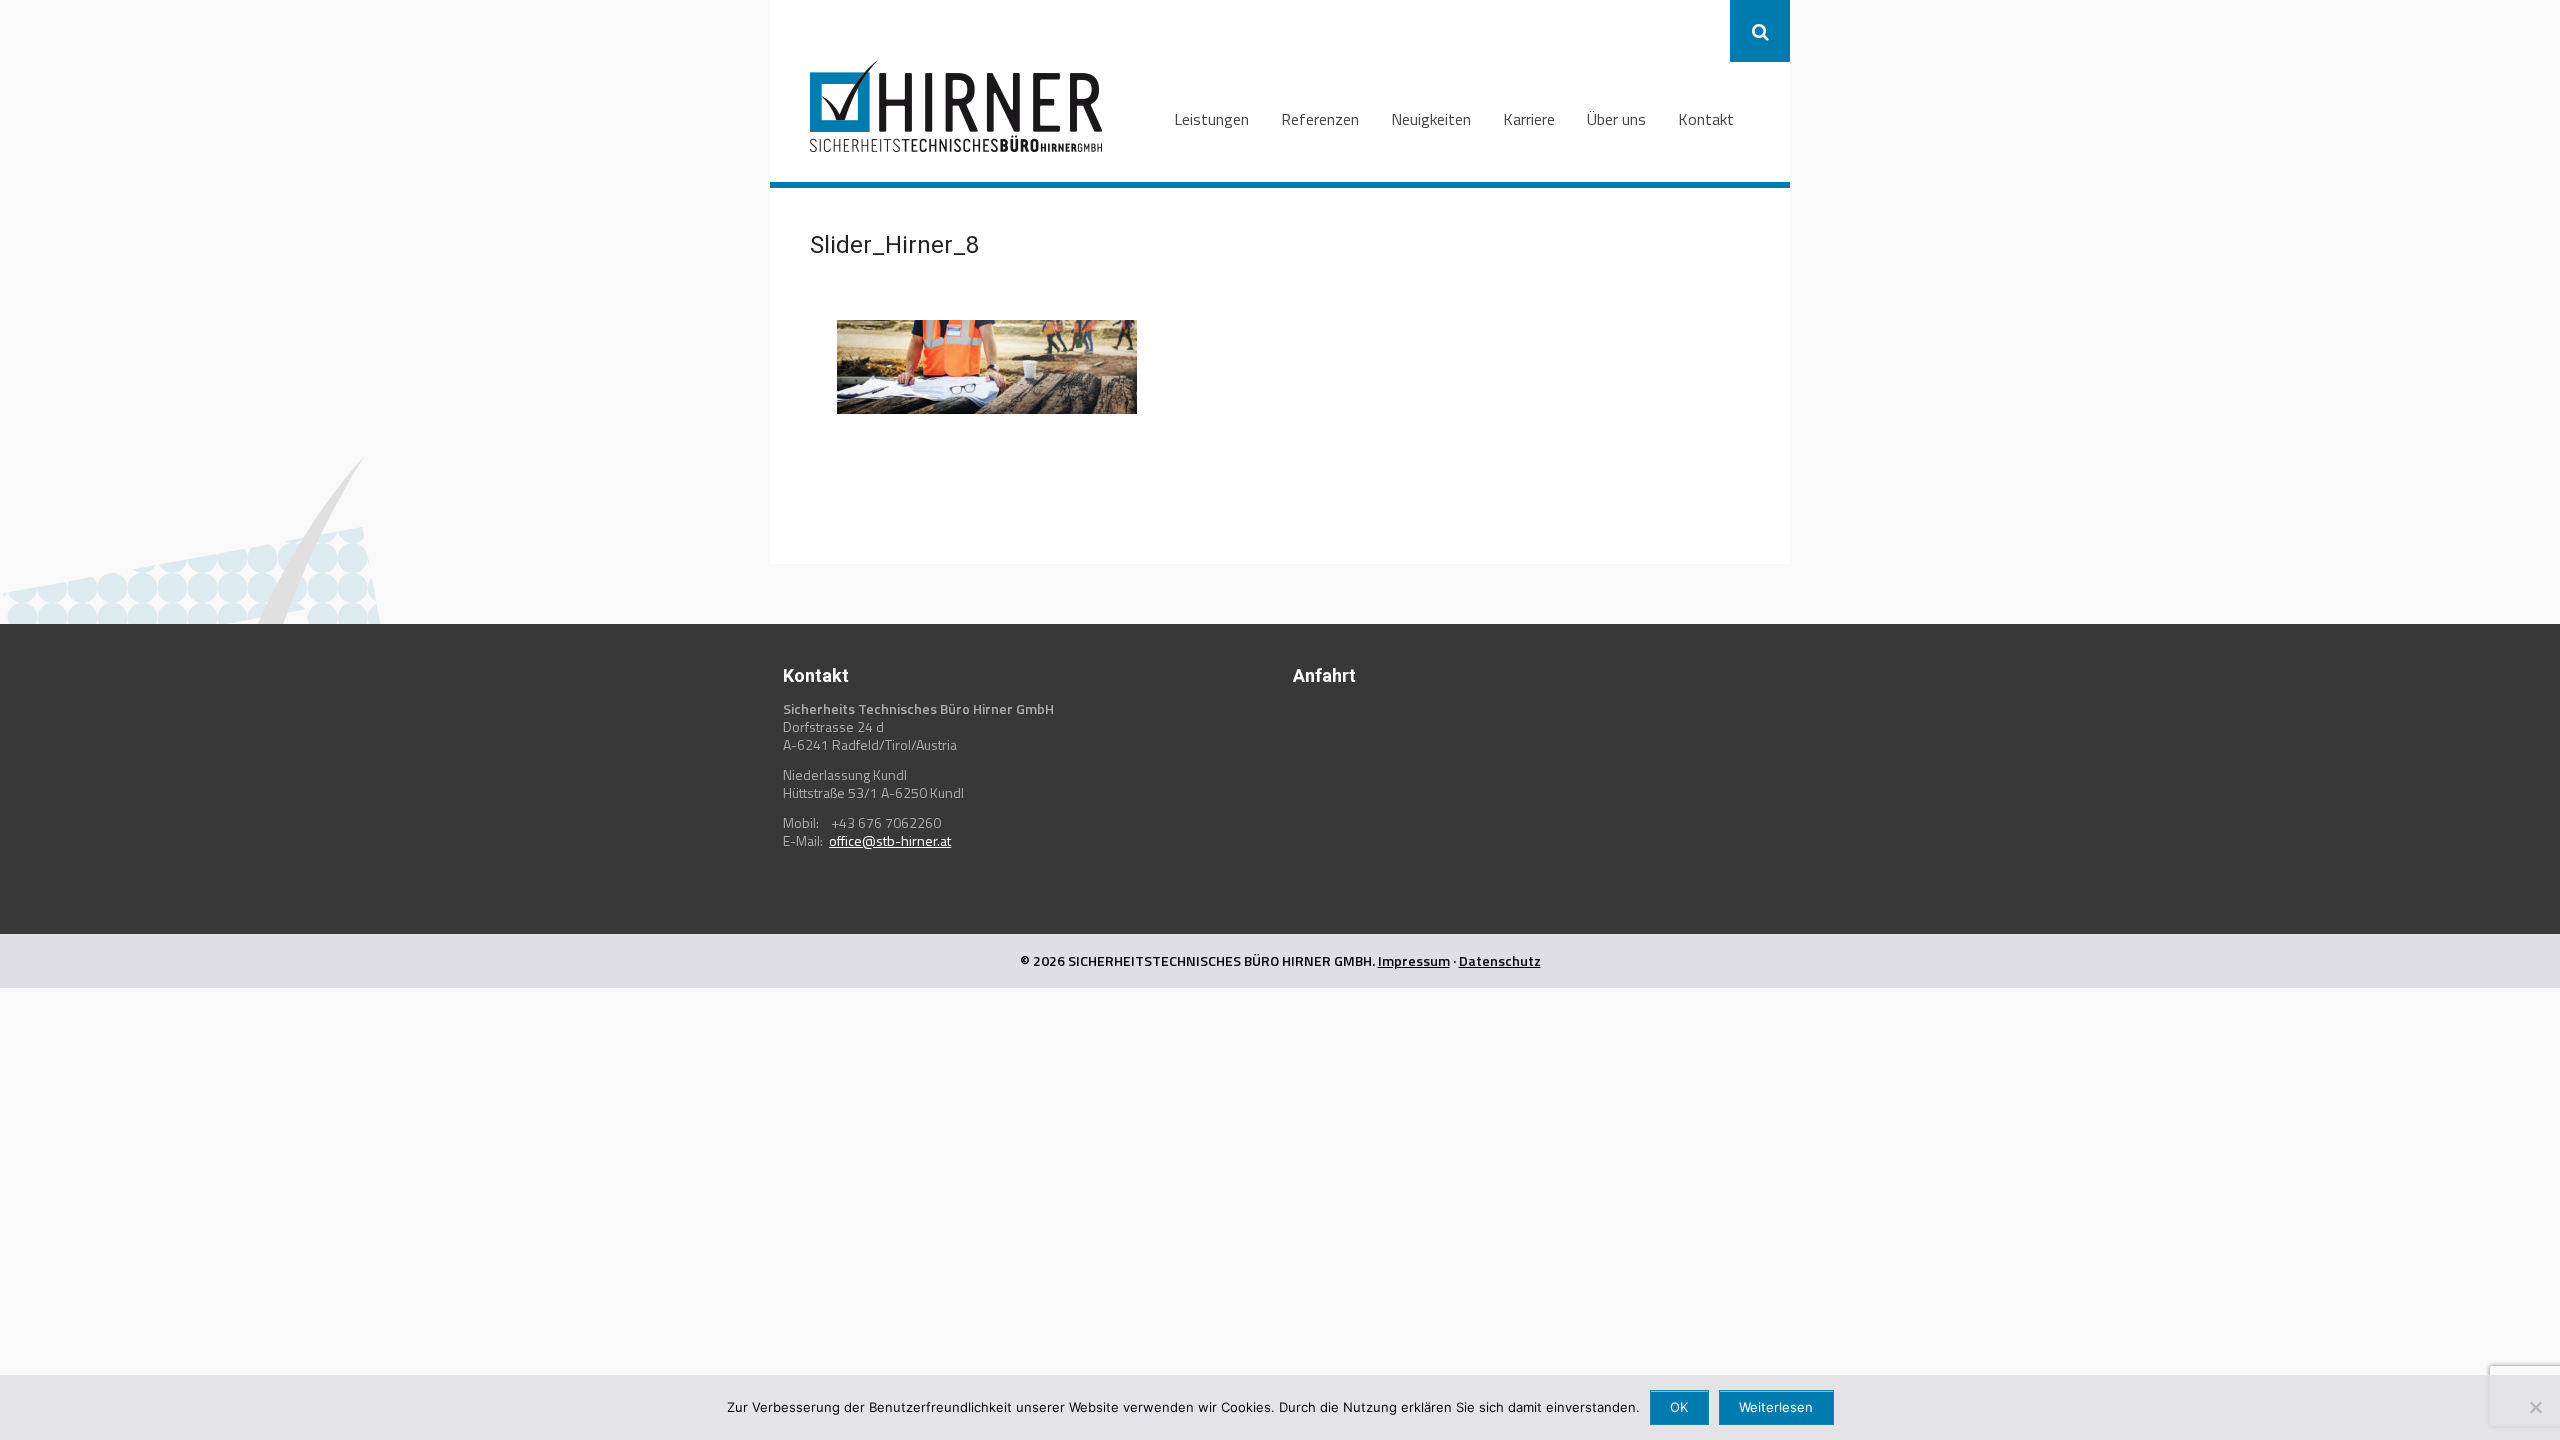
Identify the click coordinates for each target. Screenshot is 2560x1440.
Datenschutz (1500, 960)
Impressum (1414, 960)
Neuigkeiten (1431, 119)
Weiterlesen (1776, 1407)
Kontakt (1706, 119)
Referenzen (1320, 119)
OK (1679, 1407)
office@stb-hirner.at (890, 840)
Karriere (1529, 119)
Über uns (1616, 119)
